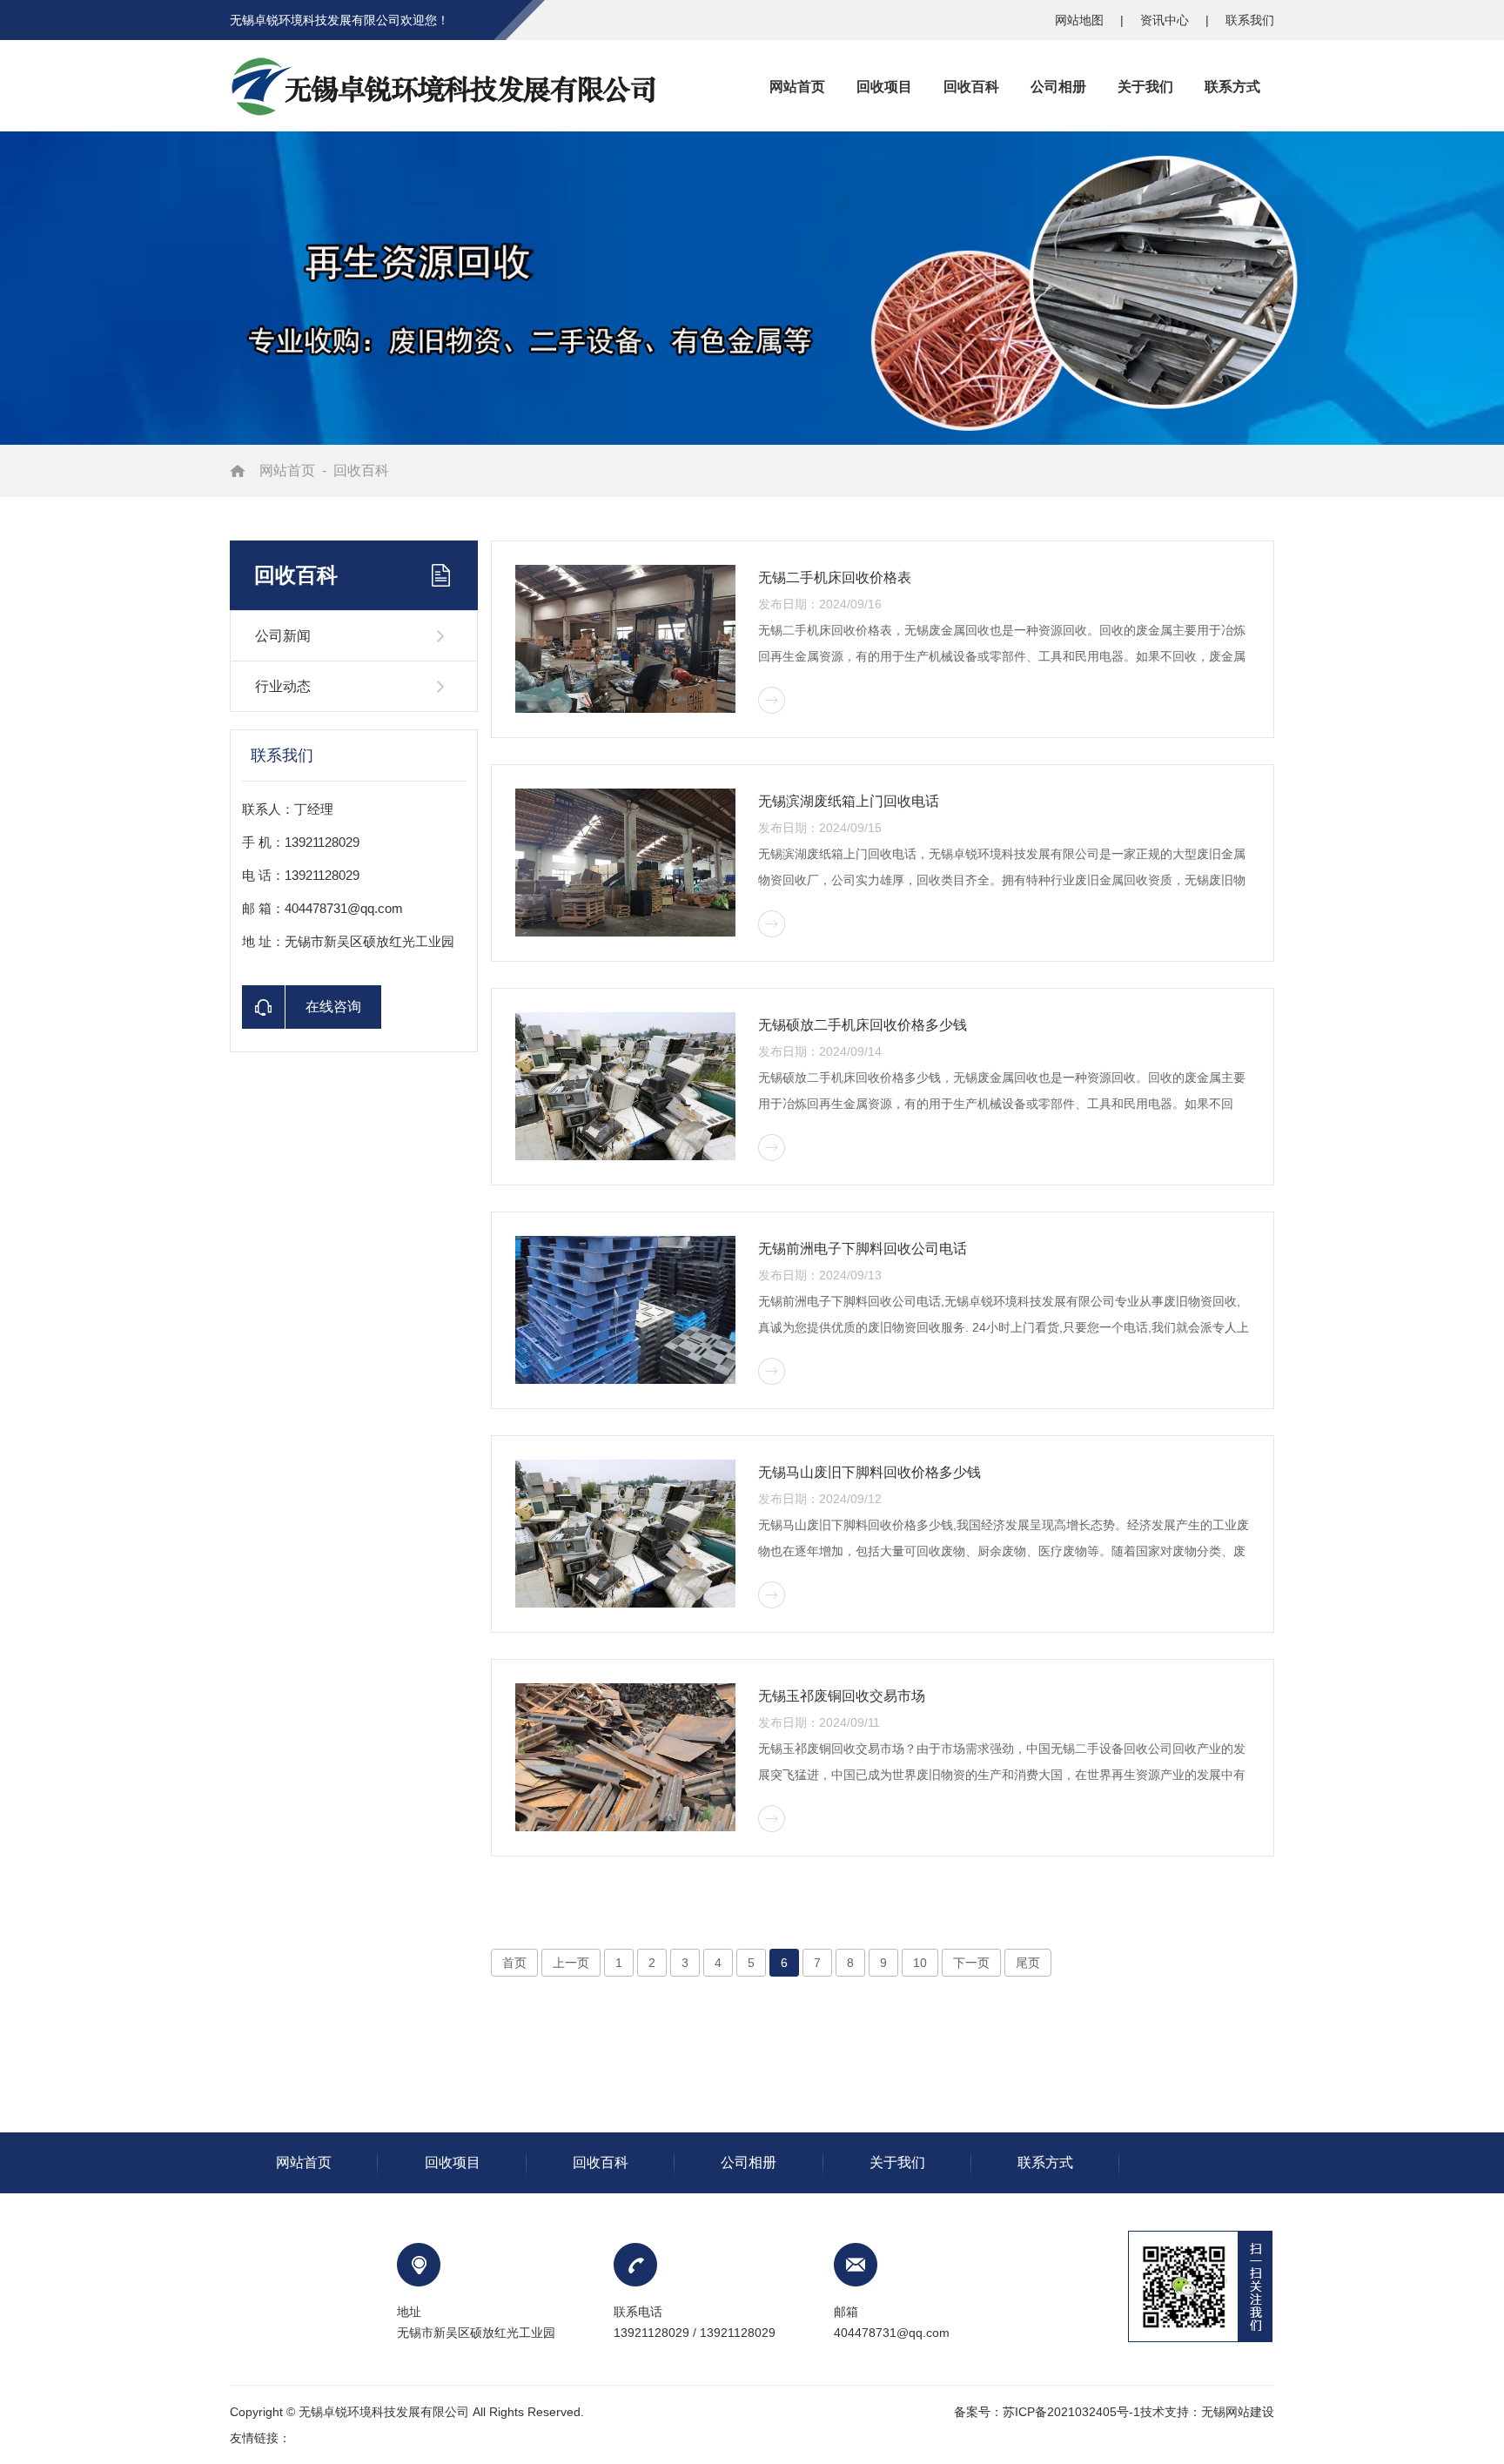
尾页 (1028, 1963)
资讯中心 (1166, 20)
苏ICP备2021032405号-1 (1071, 2412)
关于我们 (897, 2162)
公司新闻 (283, 636)
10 (920, 1963)
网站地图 (1081, 20)
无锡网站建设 (1238, 2412)
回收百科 (361, 470)
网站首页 (287, 470)
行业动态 (283, 686)
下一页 (971, 1963)
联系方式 (1045, 2162)
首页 (514, 1963)
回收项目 (453, 2162)
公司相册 (749, 2162)
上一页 (571, 1963)
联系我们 (1250, 20)
